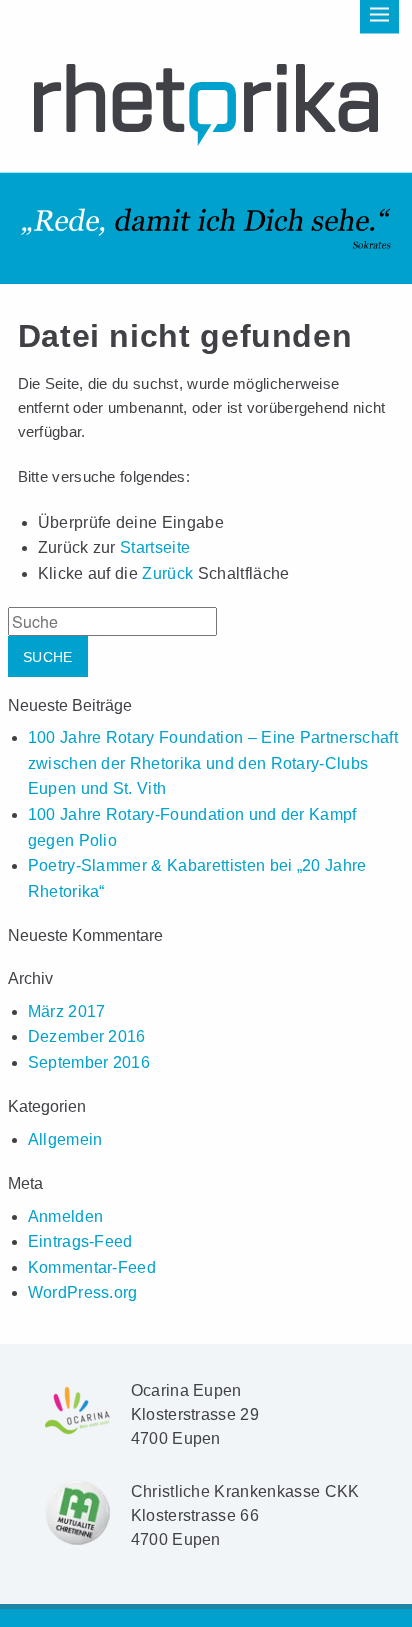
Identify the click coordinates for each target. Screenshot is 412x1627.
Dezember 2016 (87, 1036)
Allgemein (65, 1139)
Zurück (167, 573)
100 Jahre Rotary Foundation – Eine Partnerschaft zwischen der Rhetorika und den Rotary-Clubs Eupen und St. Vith (213, 763)
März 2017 (67, 1011)
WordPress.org (83, 1292)
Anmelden (66, 1216)
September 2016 (89, 1062)
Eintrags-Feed (80, 1241)
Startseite (155, 547)
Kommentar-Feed (92, 1267)
